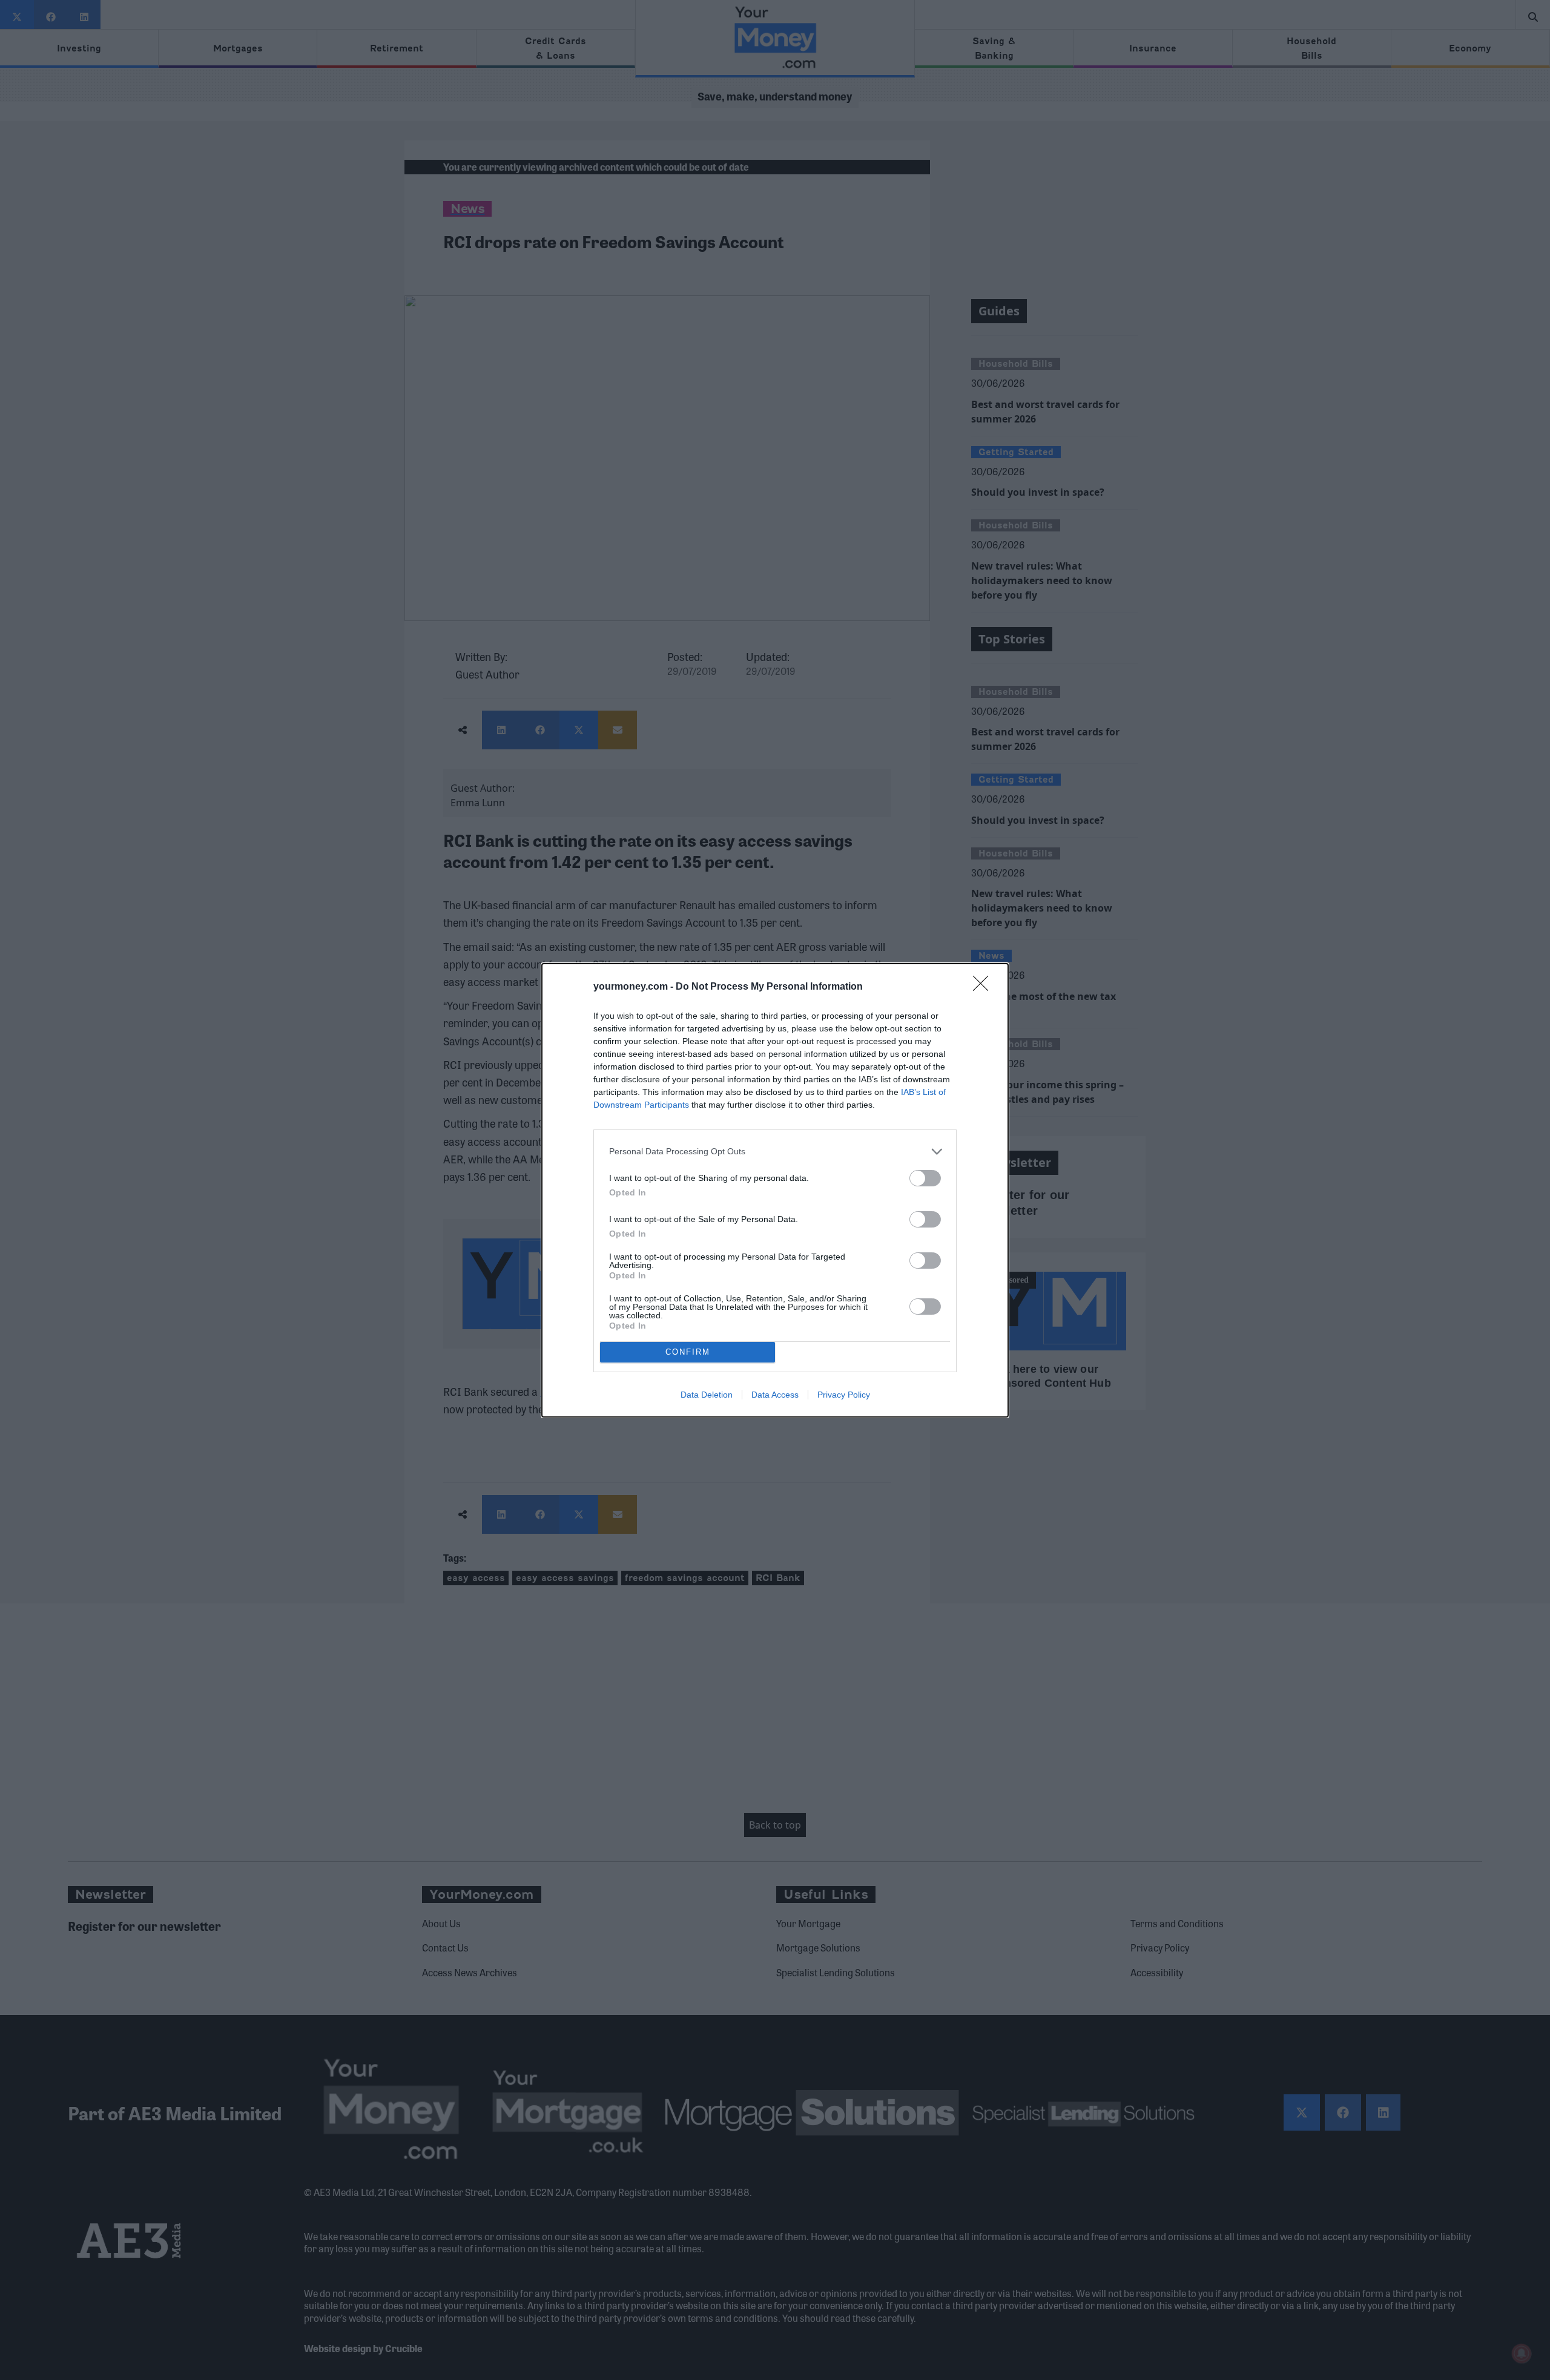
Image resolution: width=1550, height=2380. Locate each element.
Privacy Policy (844, 1395)
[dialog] (775, 1190)
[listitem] (775, 1152)
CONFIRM (688, 1352)
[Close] (984, 987)
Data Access (775, 1395)
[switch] (925, 1178)
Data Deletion (707, 1395)
